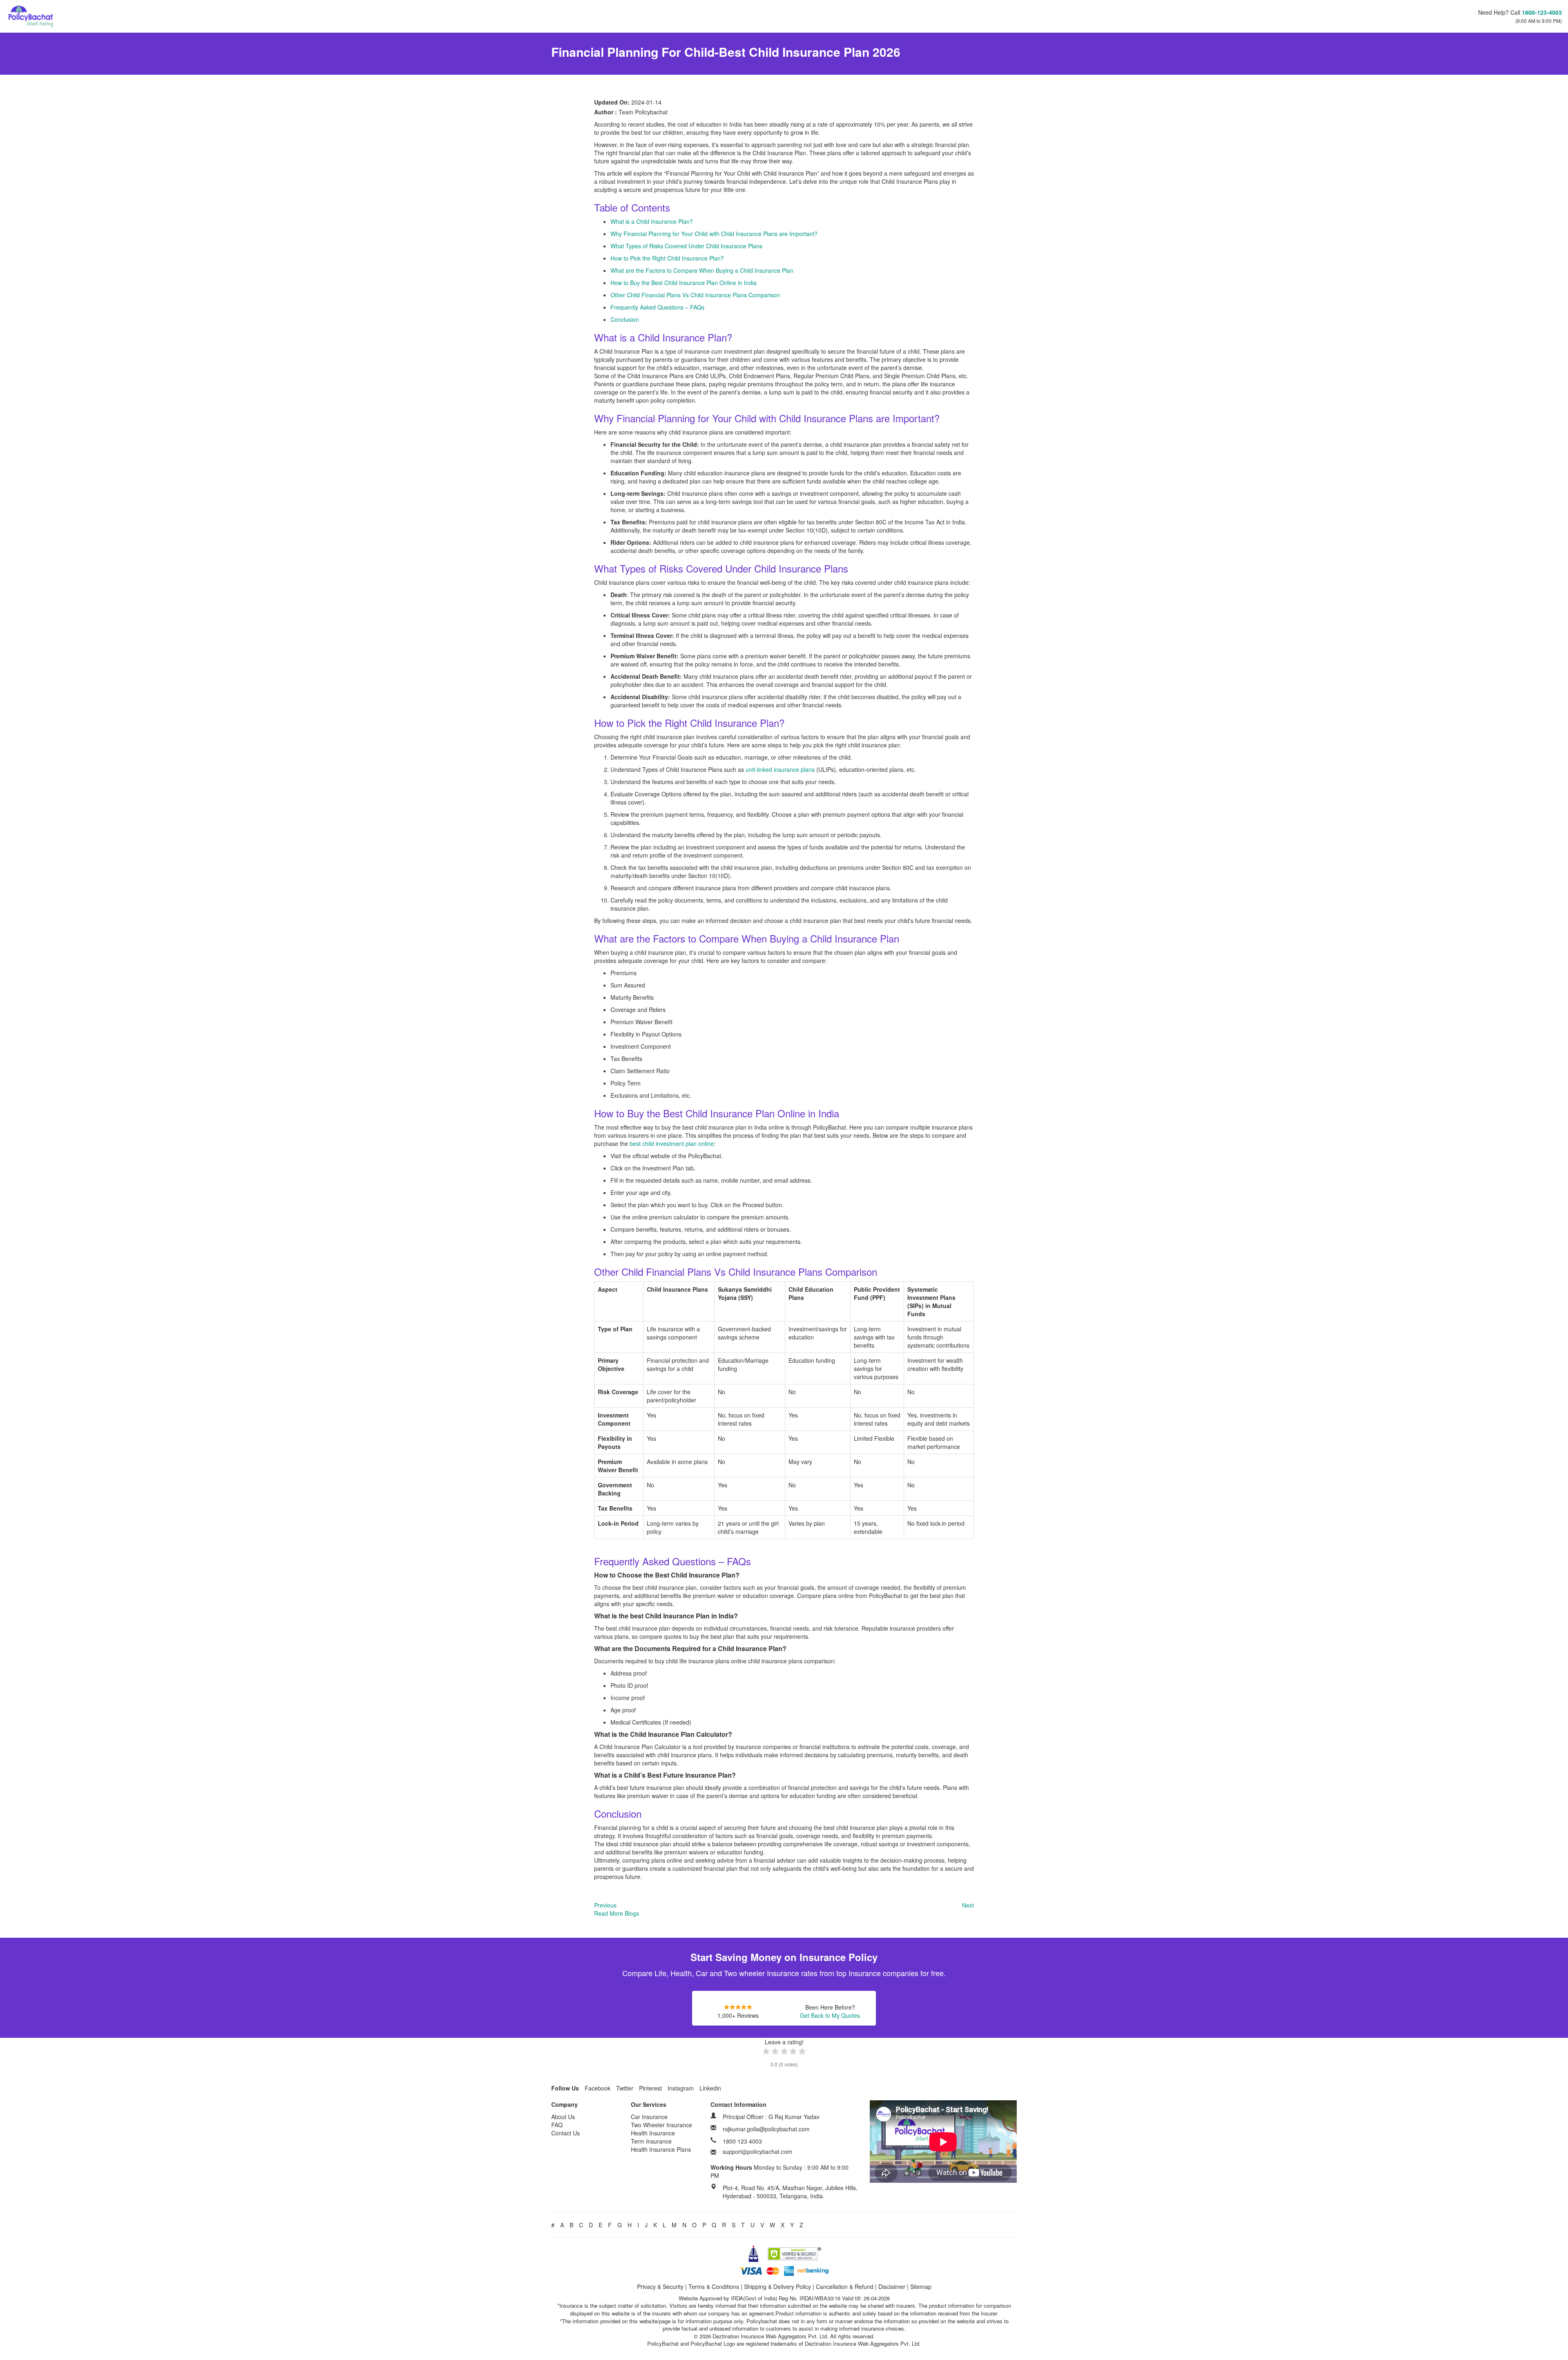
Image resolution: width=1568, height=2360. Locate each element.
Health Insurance (653, 2133)
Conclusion (625, 319)
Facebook (598, 2088)
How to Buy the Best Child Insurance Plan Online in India (684, 283)
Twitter (625, 2088)
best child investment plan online (672, 1143)
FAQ (557, 2125)
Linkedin (710, 2088)
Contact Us (566, 2133)
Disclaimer (892, 2286)
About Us (563, 2117)
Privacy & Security (660, 2286)
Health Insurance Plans (661, 2149)
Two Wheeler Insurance (661, 2125)
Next (968, 1905)
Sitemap (921, 2286)
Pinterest (650, 2088)
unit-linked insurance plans (780, 769)
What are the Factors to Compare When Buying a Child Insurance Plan (702, 270)
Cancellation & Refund (845, 2286)
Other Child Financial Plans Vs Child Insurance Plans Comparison (695, 295)
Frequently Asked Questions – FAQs (657, 307)
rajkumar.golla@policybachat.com (766, 2129)
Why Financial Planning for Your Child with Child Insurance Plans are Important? (714, 234)
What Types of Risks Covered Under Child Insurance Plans (686, 246)
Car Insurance (649, 2117)
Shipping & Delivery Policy (777, 2286)
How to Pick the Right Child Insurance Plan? (667, 258)
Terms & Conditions (714, 2286)
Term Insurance (651, 2141)
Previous (605, 1905)
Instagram (681, 2088)
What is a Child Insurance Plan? (652, 221)
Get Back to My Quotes (830, 2015)
